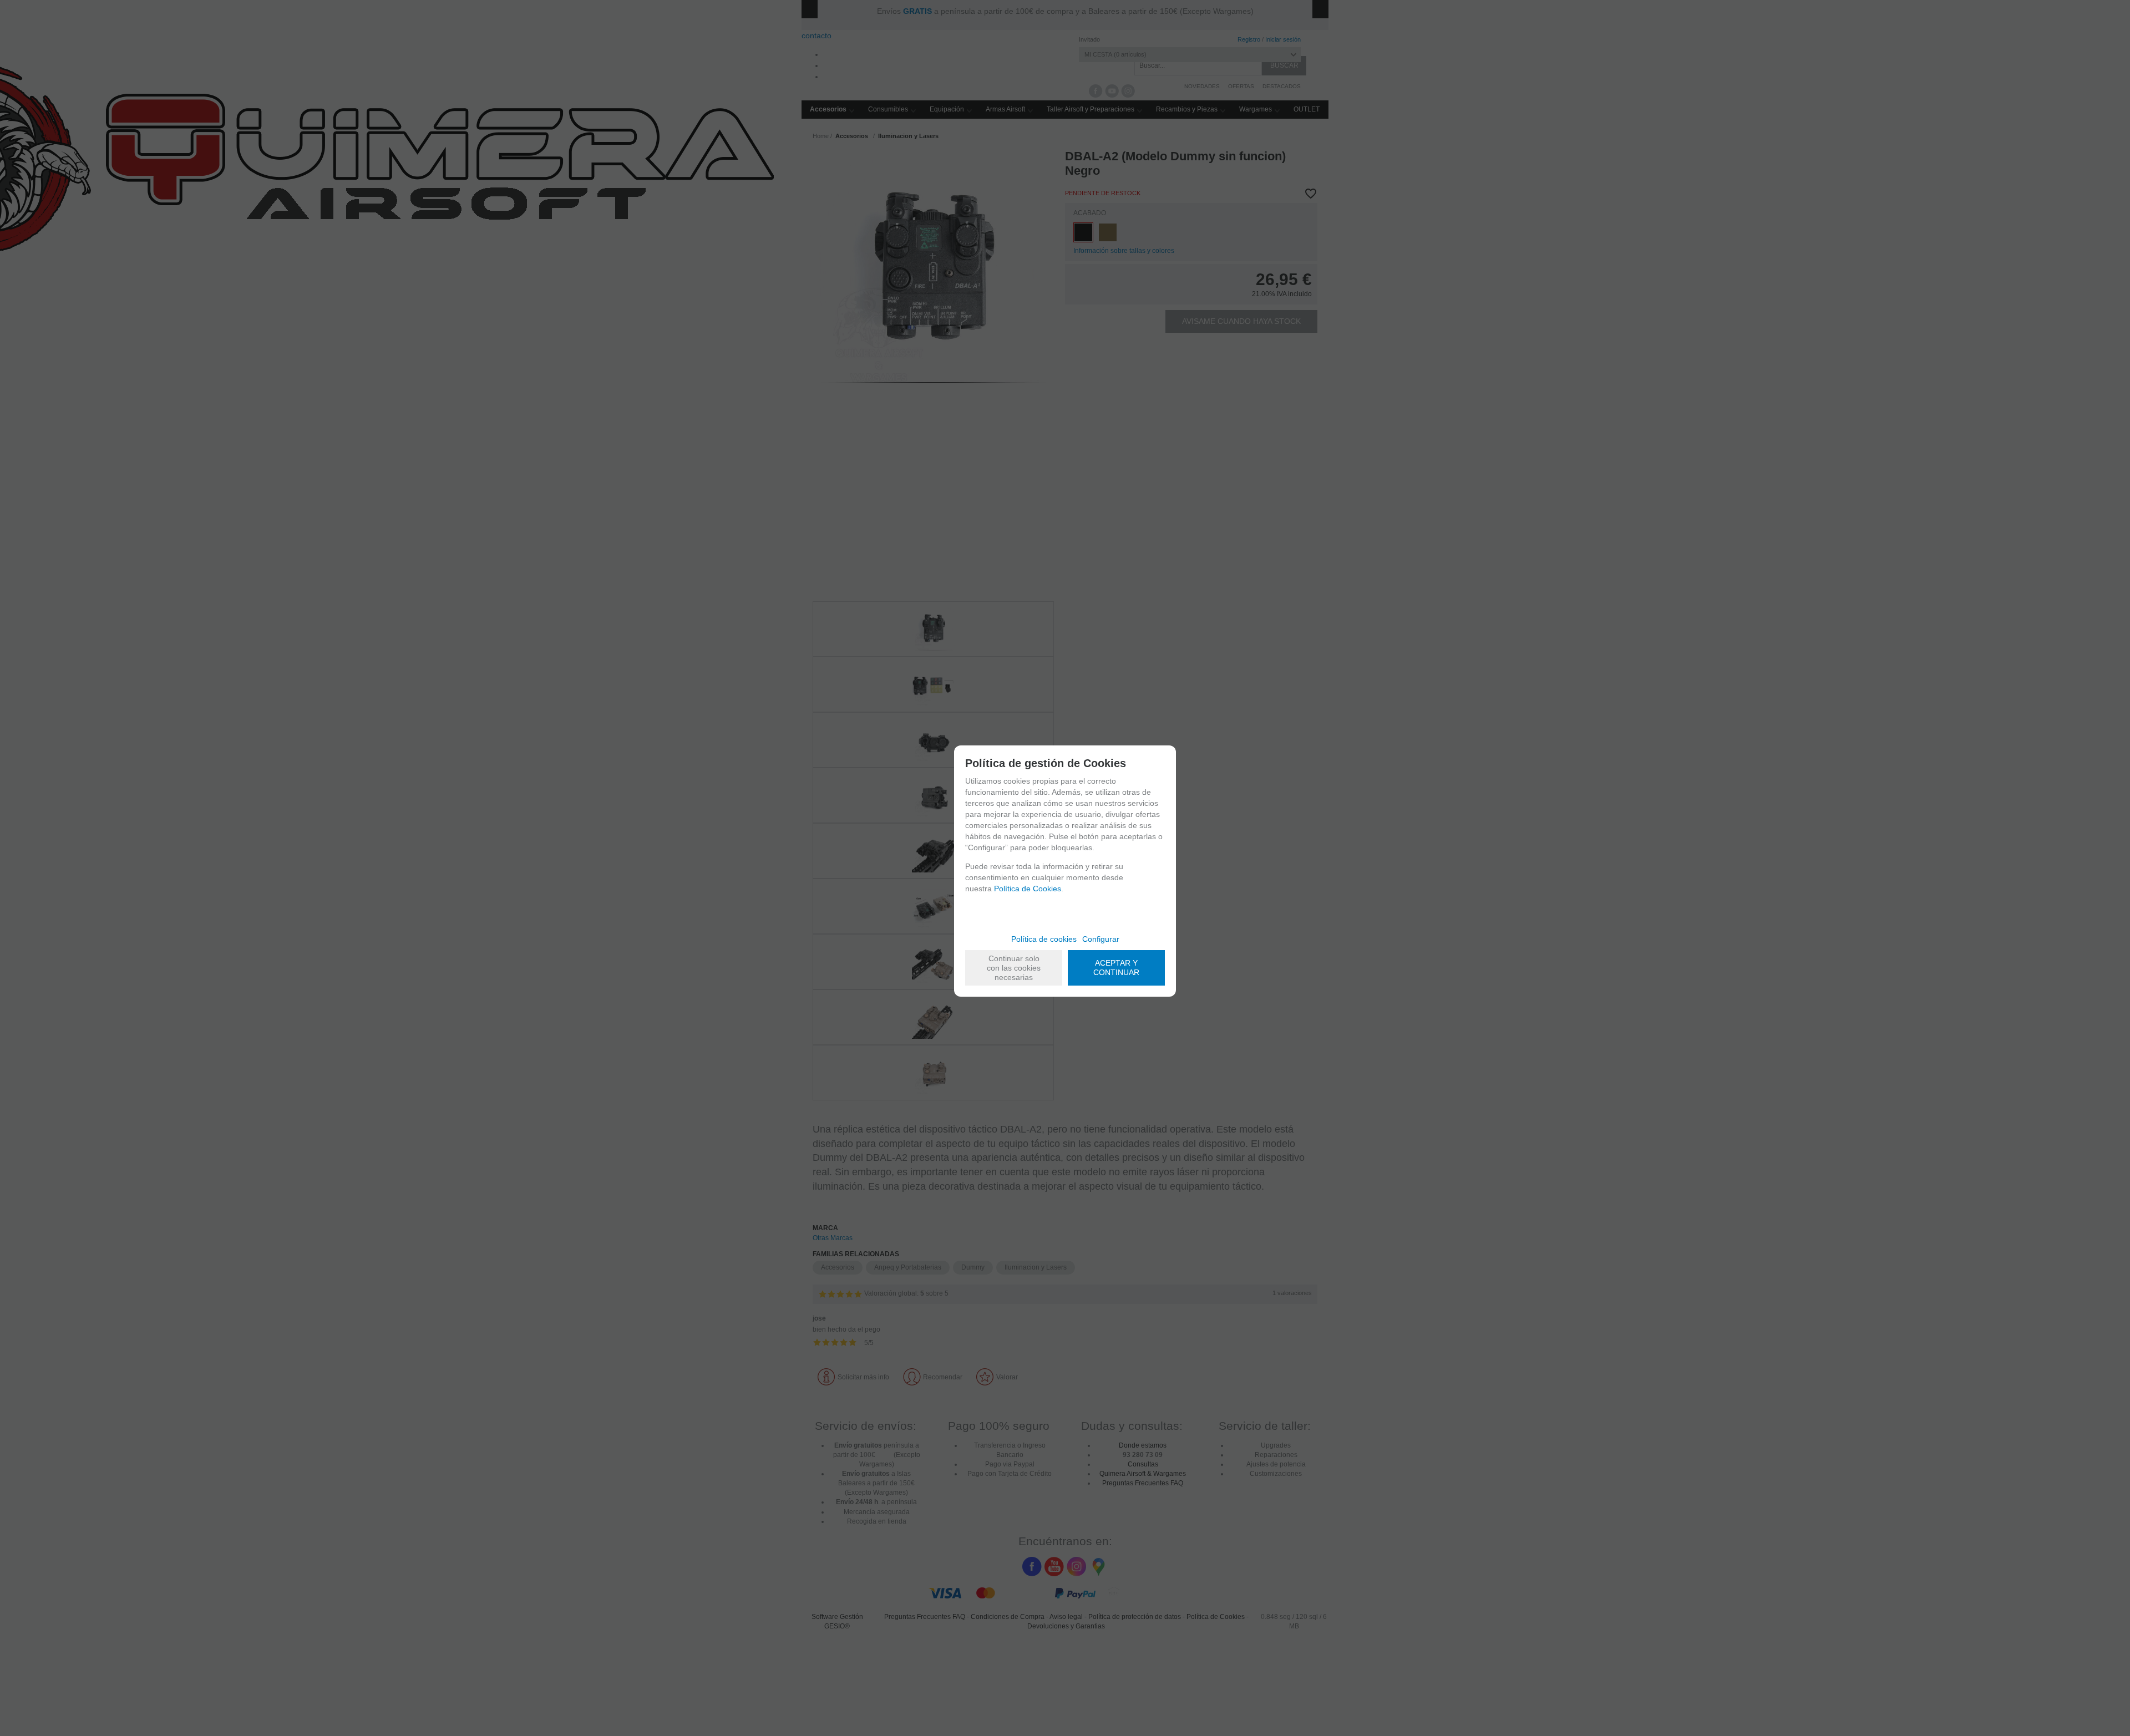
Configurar (1101, 939)
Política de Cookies (1028, 889)
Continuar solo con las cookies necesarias (1014, 968)
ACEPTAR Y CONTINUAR (1116, 968)
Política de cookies (1044, 939)
